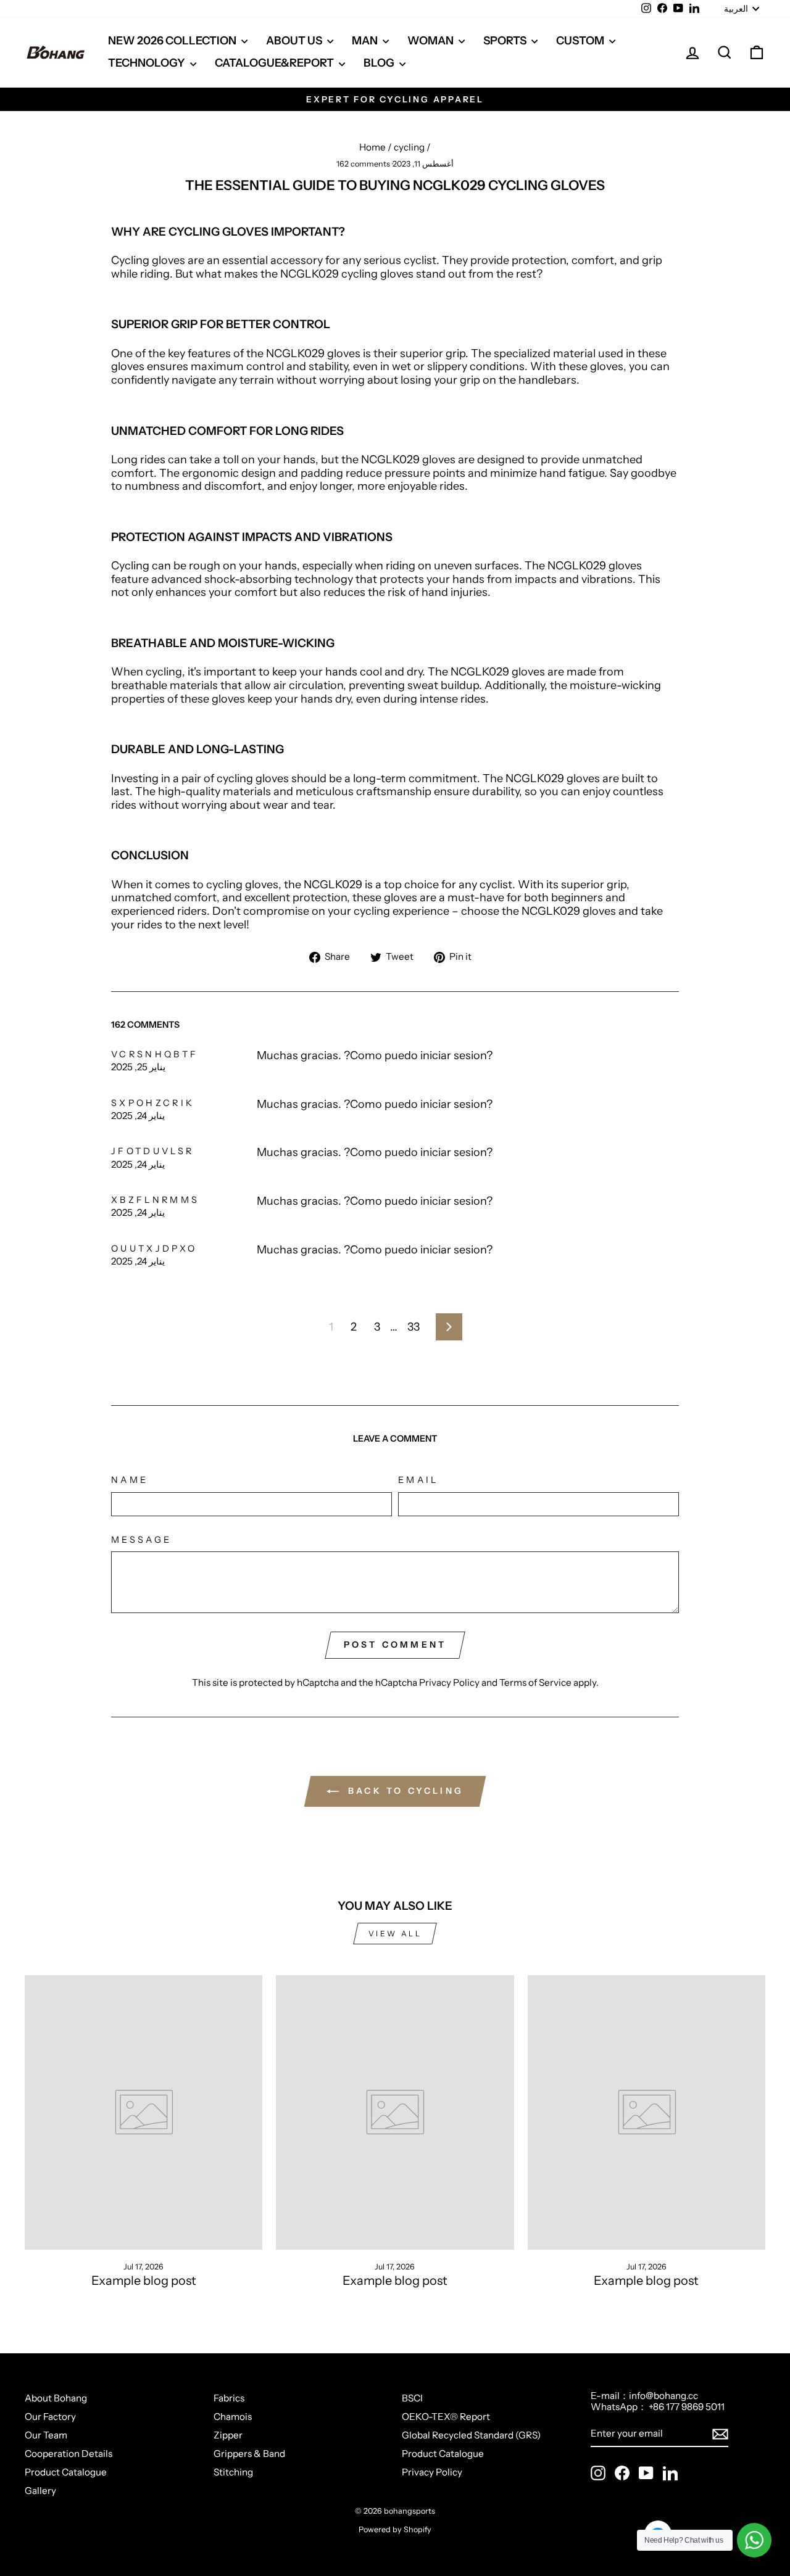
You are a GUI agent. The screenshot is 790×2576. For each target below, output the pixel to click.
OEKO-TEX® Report (446, 2417)
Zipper (228, 2435)
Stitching (233, 2472)
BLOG (380, 63)
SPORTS (506, 41)
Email (418, 1480)
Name (130, 1480)
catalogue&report (275, 63)
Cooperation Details (69, 2454)
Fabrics (229, 2398)
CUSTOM (581, 41)
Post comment (395, 1645)
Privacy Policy (449, 1682)
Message (141, 1540)
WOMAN (431, 41)
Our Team (46, 2435)
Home (372, 147)
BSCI (412, 2398)
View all (395, 1934)
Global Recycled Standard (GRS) (471, 2435)
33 (414, 1327)
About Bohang (56, 2398)
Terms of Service (535, 1682)
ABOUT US (295, 41)
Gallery (40, 2491)
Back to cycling (404, 1791)
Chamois (233, 2417)
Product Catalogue (66, 2472)
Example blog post (144, 2281)
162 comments (364, 164)
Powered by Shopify (395, 2529)
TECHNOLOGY (148, 63)
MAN (366, 41)
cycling (409, 147)
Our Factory (50, 2417)
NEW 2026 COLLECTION (173, 41)
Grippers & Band (249, 2454)
